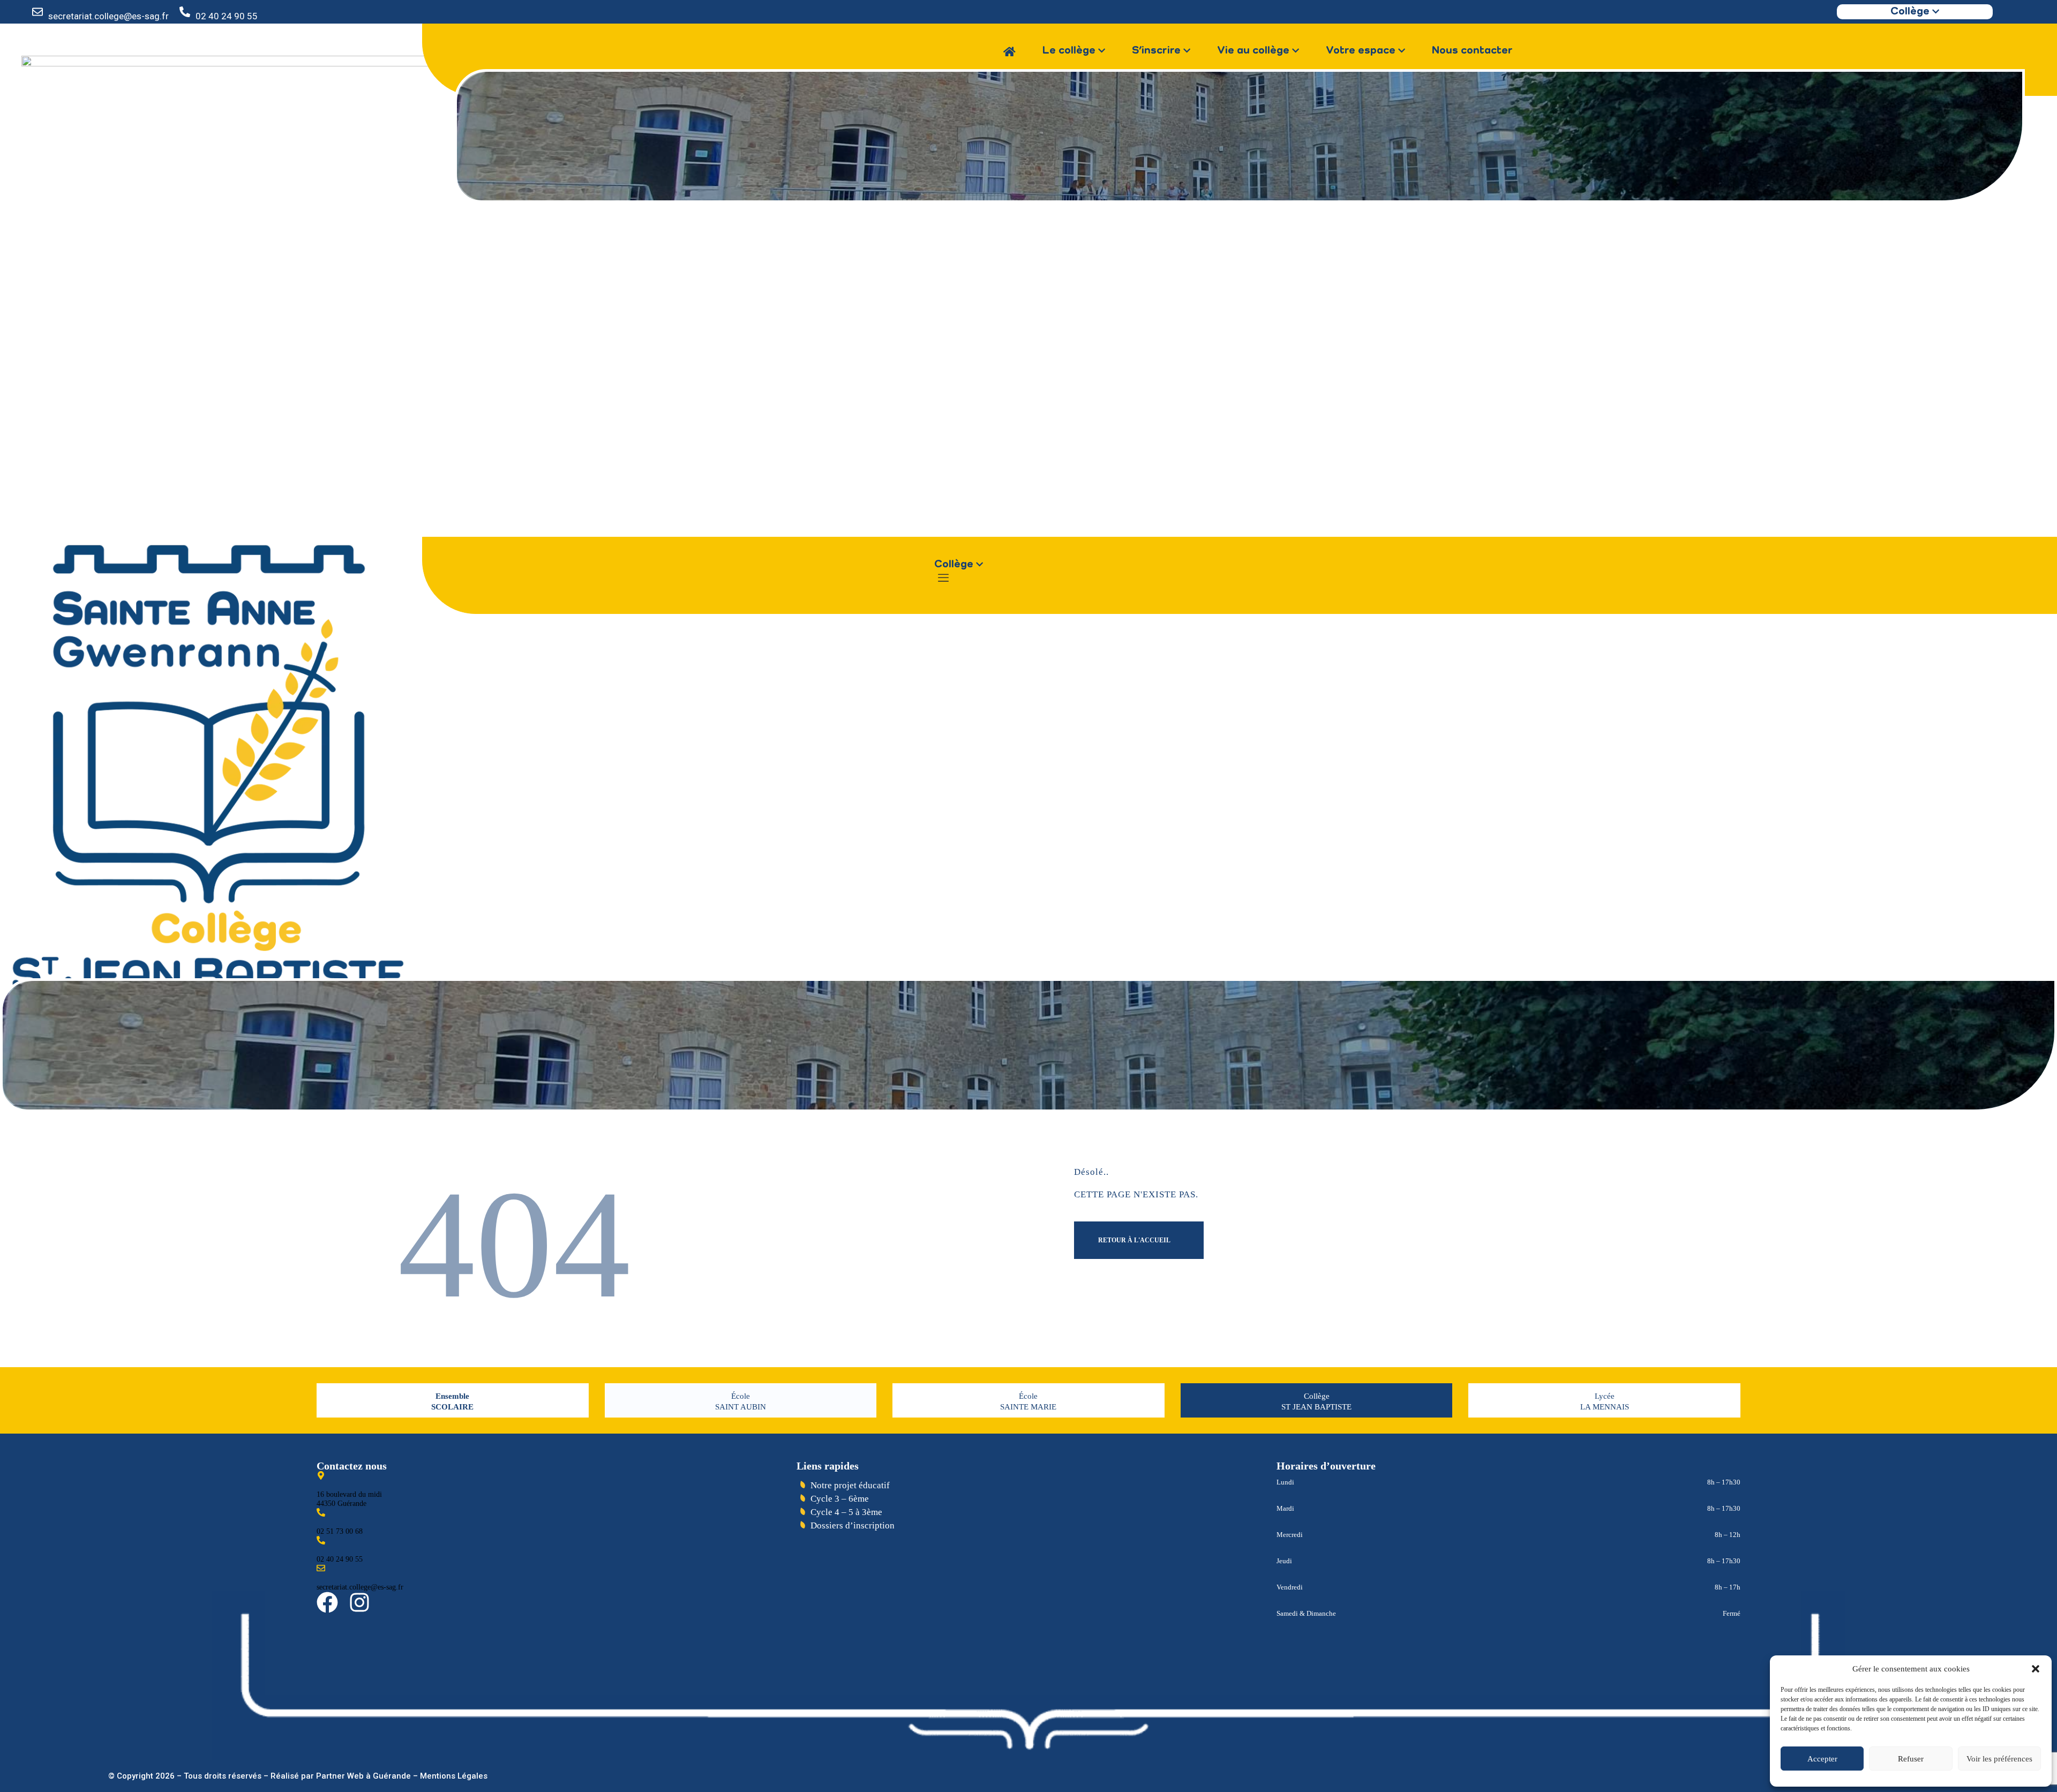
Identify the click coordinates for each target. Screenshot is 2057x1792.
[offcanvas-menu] (943, 578)
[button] (2036, 1669)
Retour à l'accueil (1135, 1240)
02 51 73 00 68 (340, 1531)
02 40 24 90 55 (227, 16)
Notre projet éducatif (850, 1485)
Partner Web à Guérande (363, 1776)
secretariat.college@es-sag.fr (108, 16)
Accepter (1822, 1759)
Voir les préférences (1999, 1759)
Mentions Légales (454, 1776)
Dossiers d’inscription (853, 1525)
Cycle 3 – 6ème (840, 1499)
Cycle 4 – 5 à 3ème (846, 1512)
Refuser (1911, 1759)
